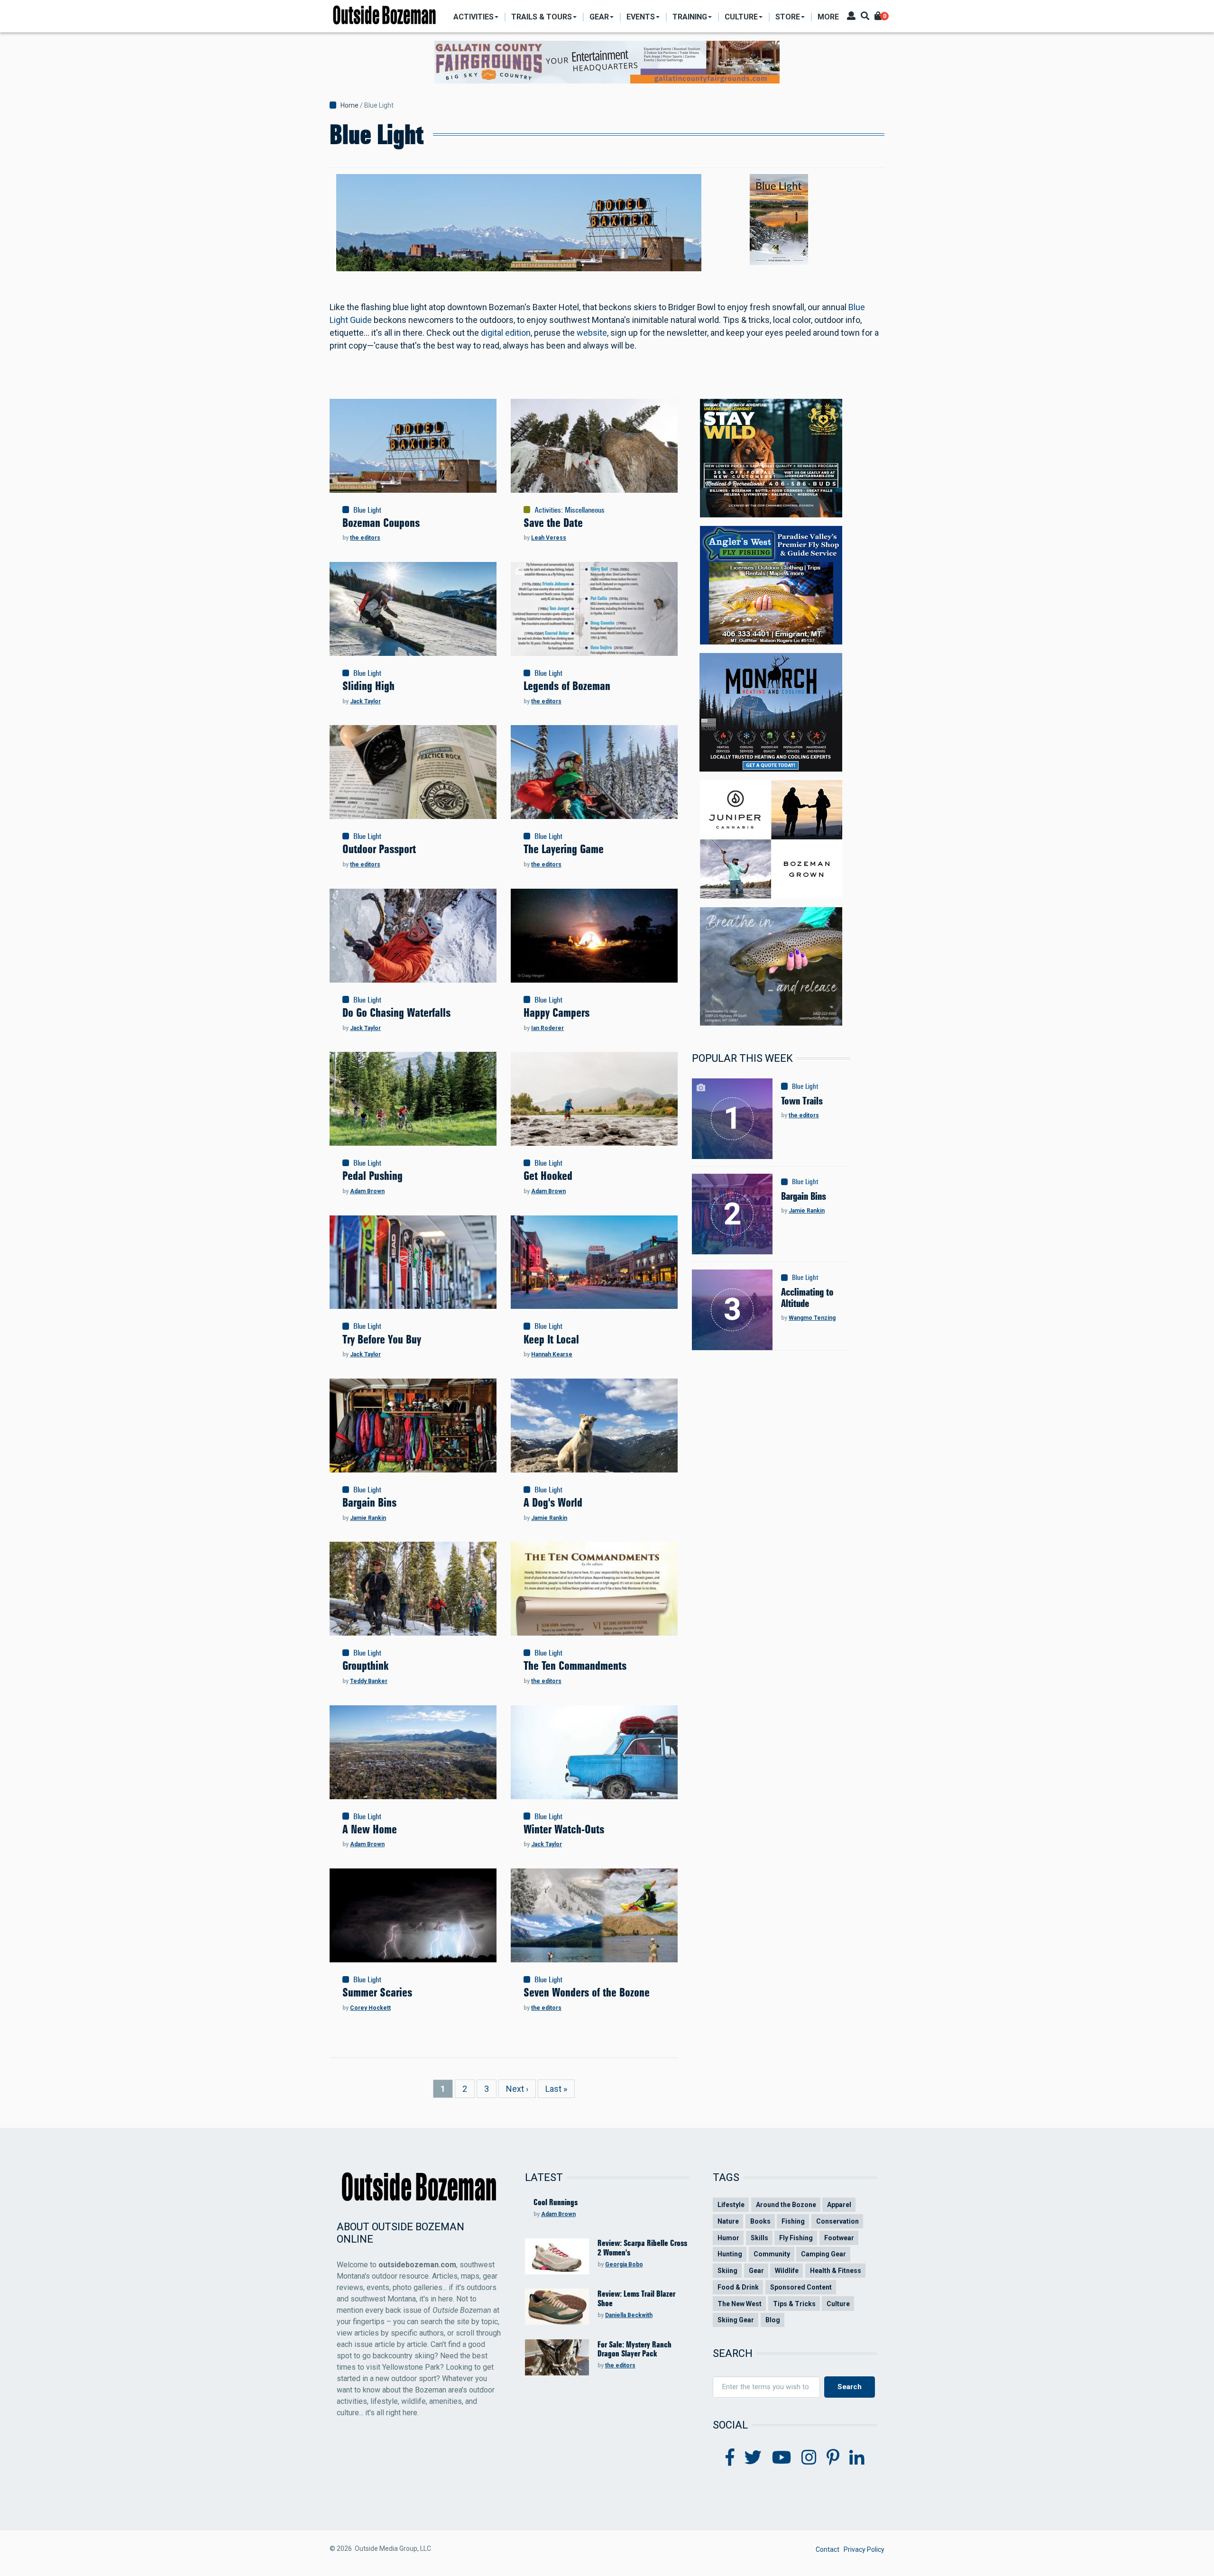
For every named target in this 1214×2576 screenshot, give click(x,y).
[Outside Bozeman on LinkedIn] (857, 2458)
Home (349, 105)
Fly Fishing (796, 2238)
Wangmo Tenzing (812, 1318)
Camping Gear (823, 2254)
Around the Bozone (786, 2205)
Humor (728, 2238)
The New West (740, 2304)
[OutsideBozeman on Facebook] (730, 2458)
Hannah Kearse (552, 1354)
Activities (548, 510)
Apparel (839, 2205)
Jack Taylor (365, 701)
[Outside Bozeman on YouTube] (782, 2458)
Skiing (727, 2271)
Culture (838, 2304)
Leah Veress (549, 538)
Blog (773, 2320)
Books (760, 2221)
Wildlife (787, 2271)
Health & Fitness (836, 2271)
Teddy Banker (369, 1681)
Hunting (730, 2254)
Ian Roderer (547, 1028)
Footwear (839, 2238)
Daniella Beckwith (629, 2315)
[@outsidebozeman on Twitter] (753, 2458)
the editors (365, 538)
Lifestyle (731, 2205)
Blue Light (367, 510)
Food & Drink (738, 2287)
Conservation (837, 2221)
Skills (759, 2238)
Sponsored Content (801, 2287)
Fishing (793, 2221)
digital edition (506, 333)
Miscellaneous (585, 510)
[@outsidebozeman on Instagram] (809, 2458)
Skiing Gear (736, 2320)
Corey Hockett (370, 2008)
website (592, 333)
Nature (728, 2221)
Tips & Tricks (794, 2304)
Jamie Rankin (368, 1518)
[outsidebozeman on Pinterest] (833, 2458)
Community (772, 2254)
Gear (756, 2271)
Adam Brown (367, 1191)
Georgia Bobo (624, 2264)
